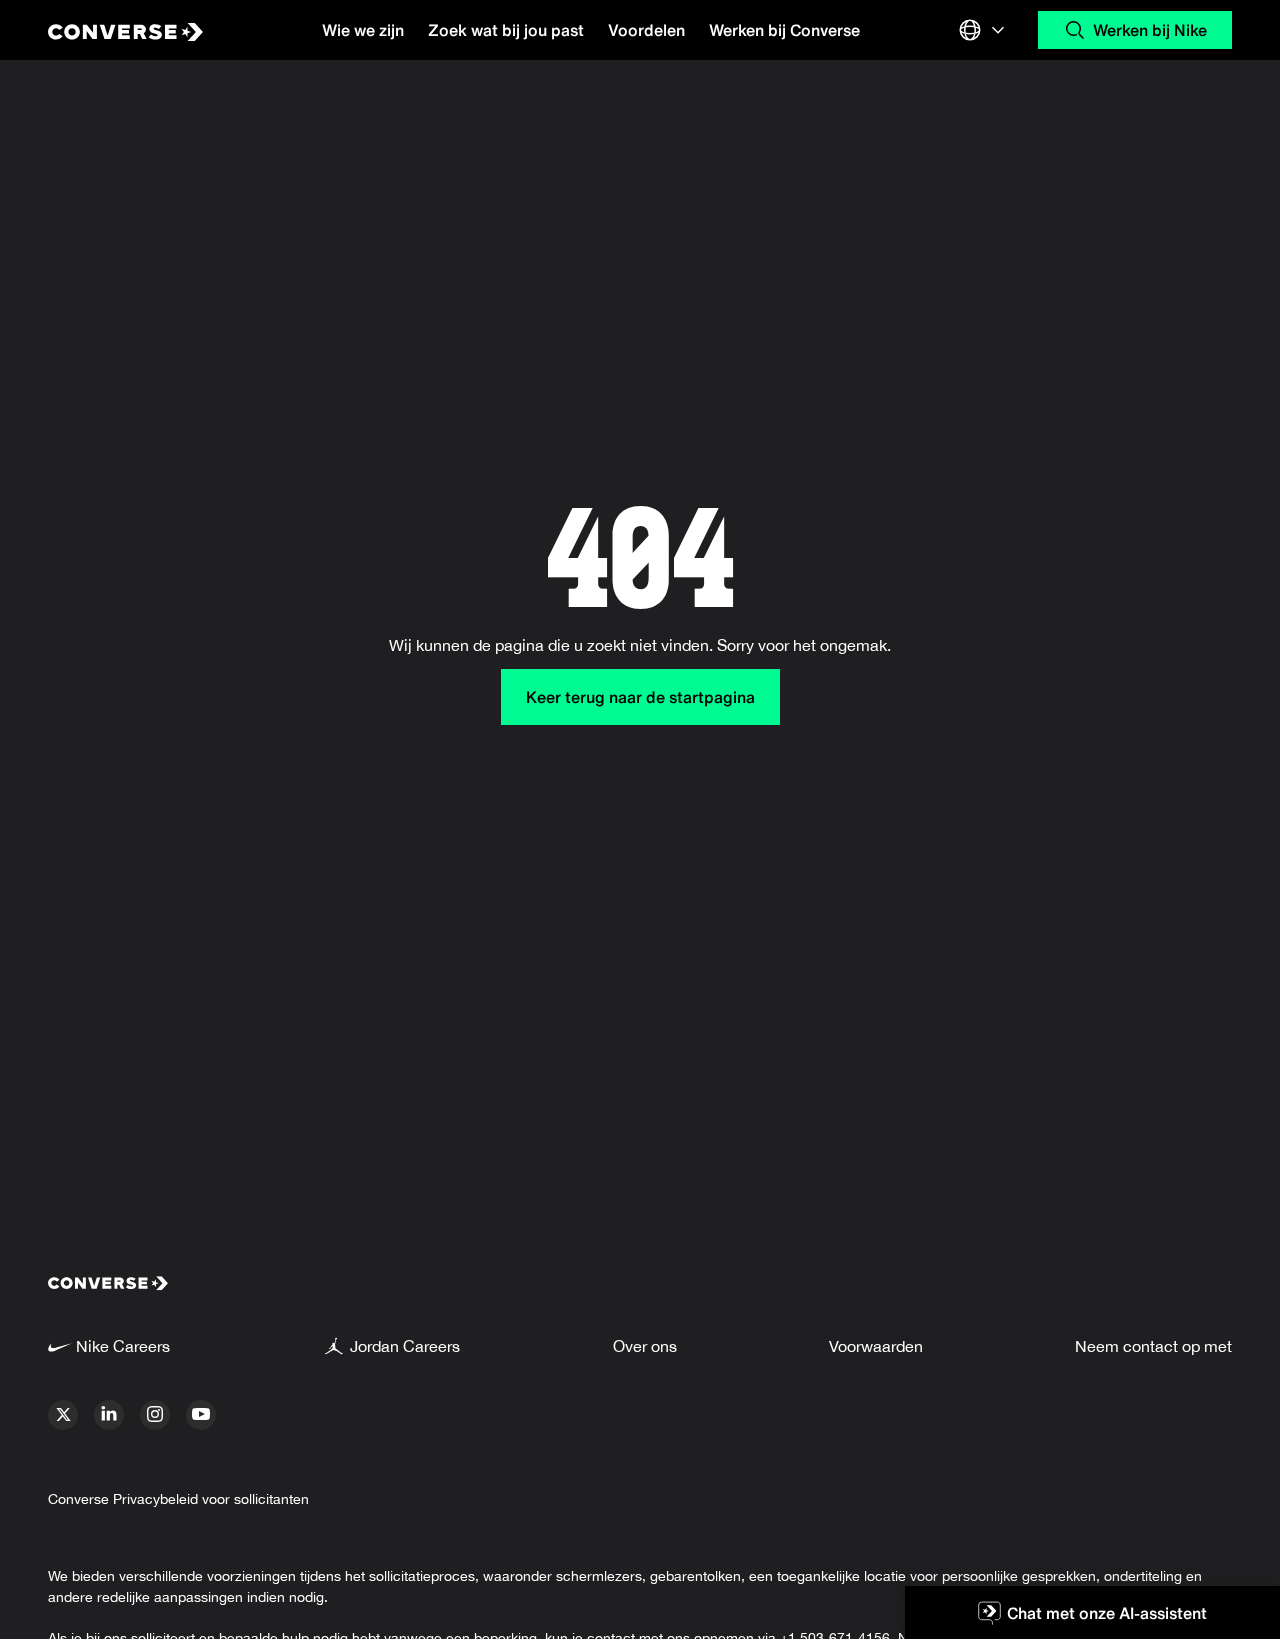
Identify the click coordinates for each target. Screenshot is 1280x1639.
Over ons (645, 1346)
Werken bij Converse (784, 30)
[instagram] (155, 1415)
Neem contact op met (1153, 1346)
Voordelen (646, 30)
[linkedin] (109, 1415)
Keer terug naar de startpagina (640, 697)
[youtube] (201, 1415)
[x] (63, 1415)
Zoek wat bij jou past (506, 30)
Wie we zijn (363, 30)
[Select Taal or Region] (984, 30)
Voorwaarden (876, 1346)
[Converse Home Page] (146, 30)
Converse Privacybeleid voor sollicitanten (178, 1499)
